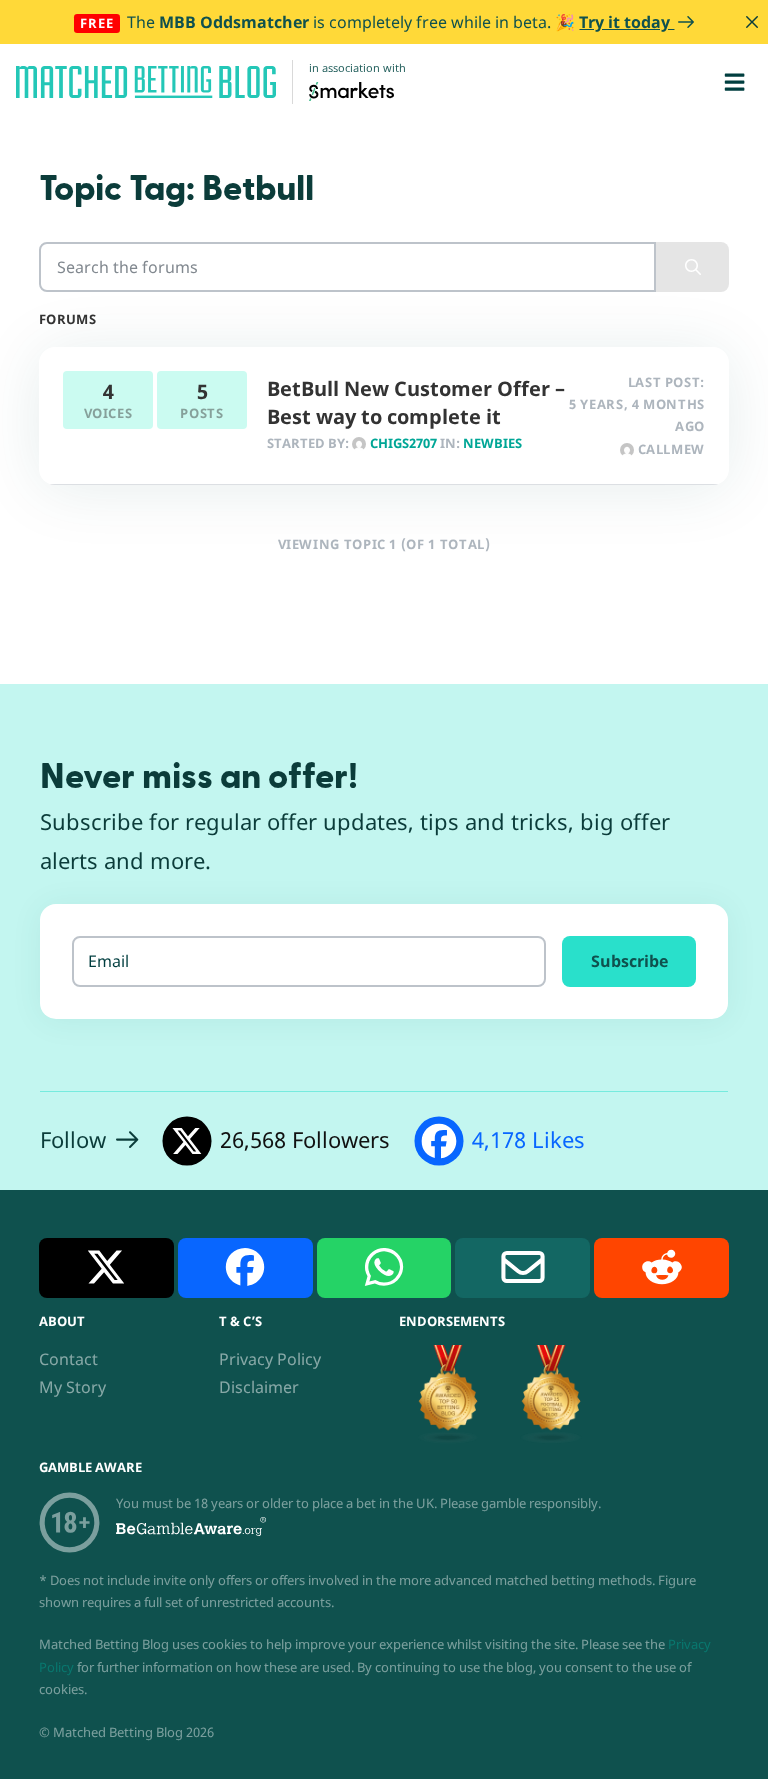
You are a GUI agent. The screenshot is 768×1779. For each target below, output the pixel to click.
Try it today (626, 22)
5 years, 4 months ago (637, 415)
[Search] (692, 267)
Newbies (492, 443)
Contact (68, 1359)
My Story (72, 1387)
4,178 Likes (528, 1139)
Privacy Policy (270, 1359)
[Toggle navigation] (734, 82)
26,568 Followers (305, 1139)
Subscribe (629, 961)
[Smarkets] (351, 90)
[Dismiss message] (752, 22)
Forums (67, 319)
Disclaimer (259, 1387)
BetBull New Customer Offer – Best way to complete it (416, 402)
